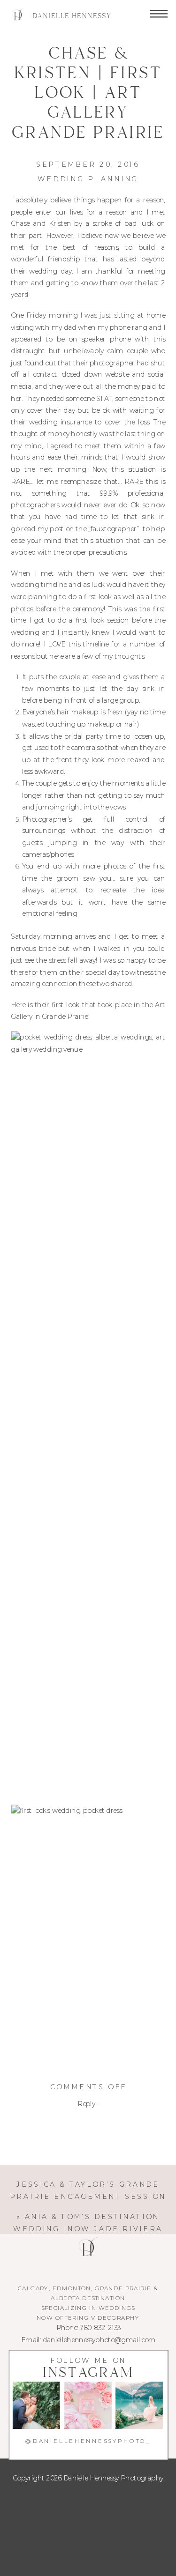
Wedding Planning (88, 179)
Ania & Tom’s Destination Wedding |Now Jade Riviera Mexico (88, 2228)
